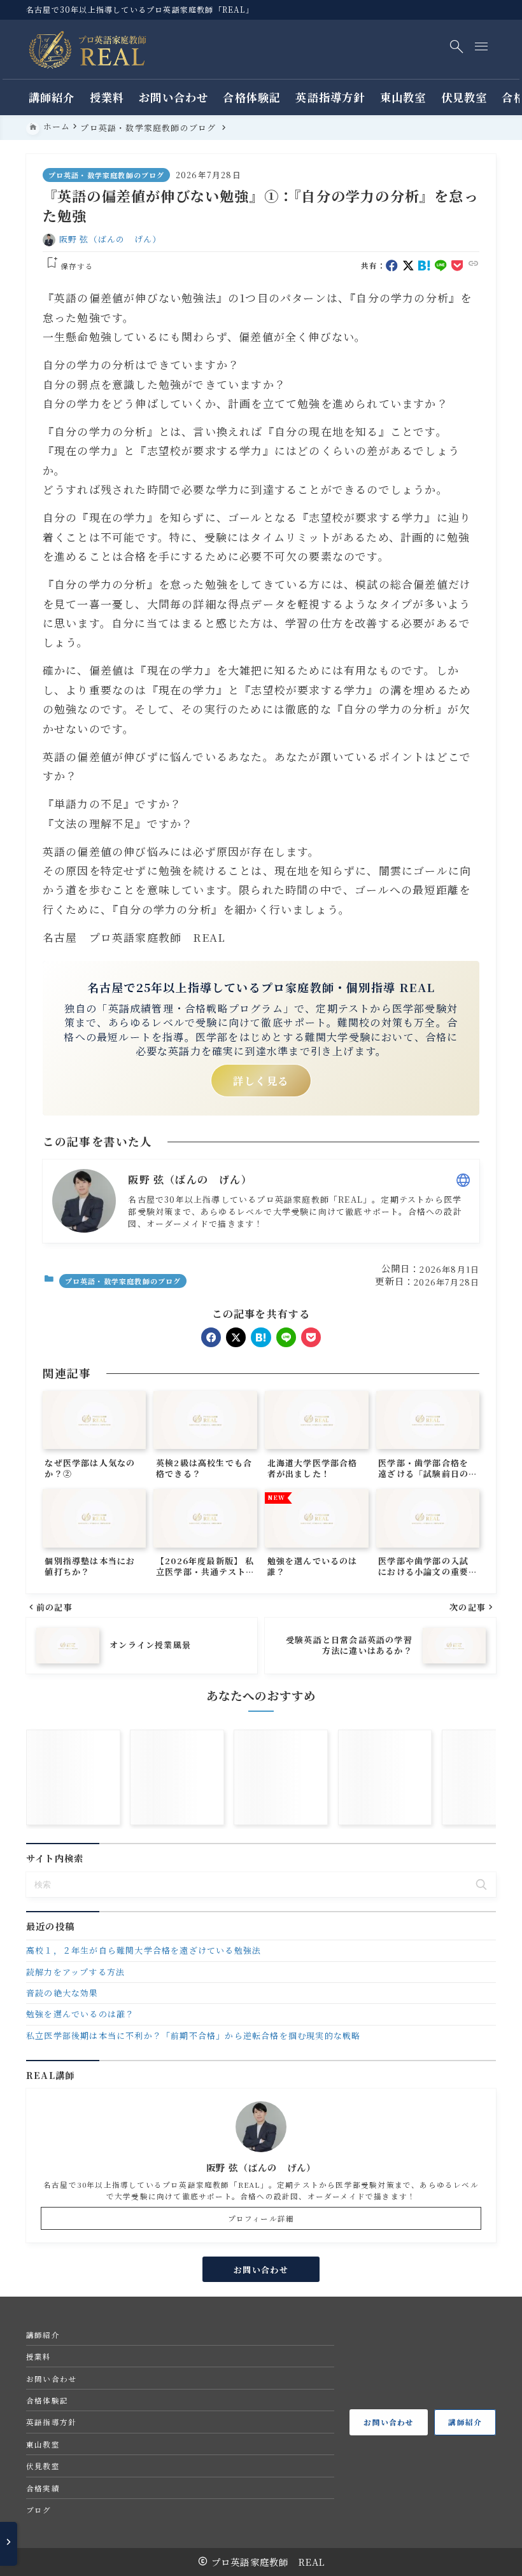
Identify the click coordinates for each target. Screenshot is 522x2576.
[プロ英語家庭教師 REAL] (88, 50)
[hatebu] (424, 266)
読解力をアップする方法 (75, 1972)
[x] (408, 266)
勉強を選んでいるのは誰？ (80, 2014)
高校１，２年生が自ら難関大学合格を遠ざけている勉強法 (144, 1950)
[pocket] (457, 266)
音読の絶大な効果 (62, 1993)
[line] (441, 266)
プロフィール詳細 (261, 2218)
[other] (463, 1180)
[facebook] (392, 266)
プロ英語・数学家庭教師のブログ (107, 175)
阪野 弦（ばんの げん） (110, 239)
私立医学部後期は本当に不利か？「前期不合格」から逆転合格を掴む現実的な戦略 (193, 2035)
